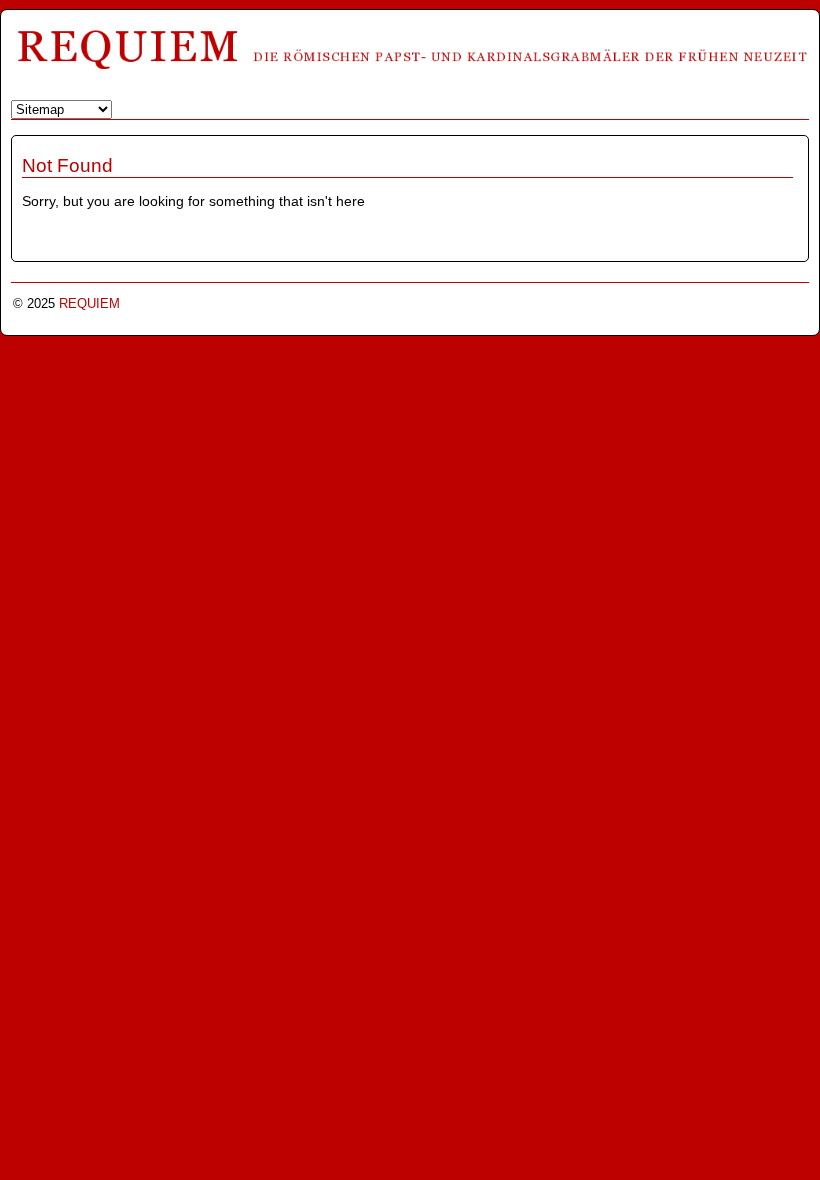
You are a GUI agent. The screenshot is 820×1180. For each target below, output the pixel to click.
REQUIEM (89, 303)
